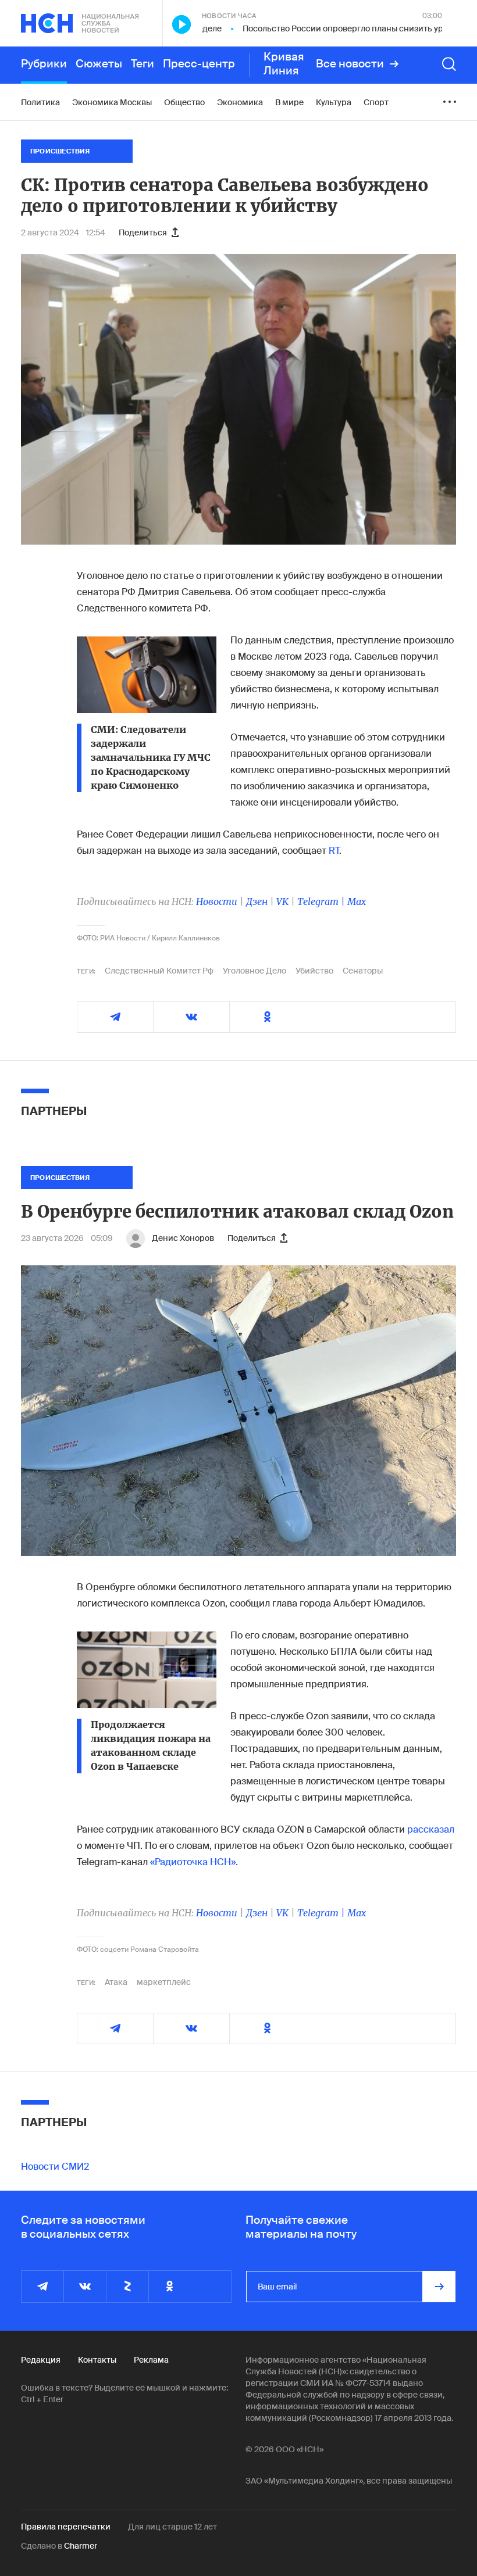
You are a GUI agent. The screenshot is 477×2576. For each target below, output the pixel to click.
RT (334, 851)
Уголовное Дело (254, 971)
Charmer (81, 2546)
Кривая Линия (284, 64)
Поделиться (143, 232)
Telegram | (322, 901)
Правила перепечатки (66, 2527)
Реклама (151, 2360)
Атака (116, 1982)
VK (282, 901)
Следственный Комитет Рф (159, 971)
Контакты (97, 2360)
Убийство (314, 971)
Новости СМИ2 (55, 2167)
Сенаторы (363, 971)
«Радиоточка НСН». (194, 1862)
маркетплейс (164, 1982)
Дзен (257, 901)
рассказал (431, 1829)
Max (357, 901)
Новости (217, 901)
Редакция (41, 2360)
